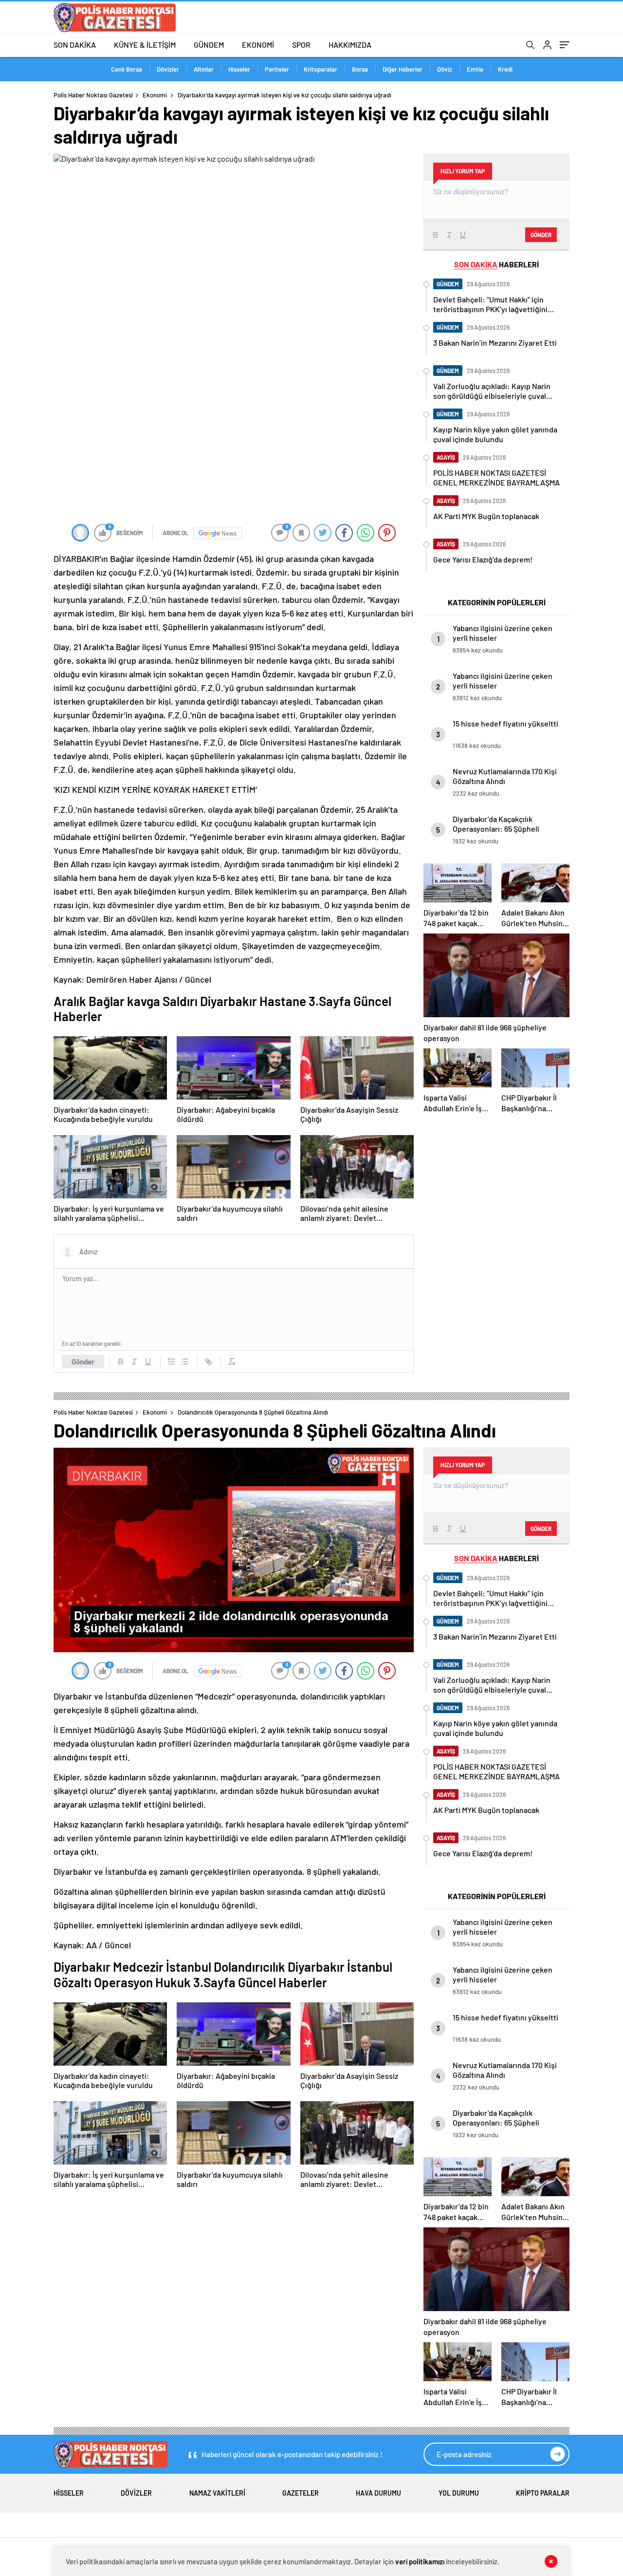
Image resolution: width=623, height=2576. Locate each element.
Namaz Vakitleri (217, 2493)
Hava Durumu (378, 2493)
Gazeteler (301, 2493)
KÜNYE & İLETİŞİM (145, 45)
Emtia (475, 69)
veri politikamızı (420, 2561)
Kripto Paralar (543, 2493)
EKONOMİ (258, 45)
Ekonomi (155, 95)
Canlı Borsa (127, 69)
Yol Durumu (459, 2493)
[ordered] (171, 1362)
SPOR (301, 45)
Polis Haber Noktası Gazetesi (93, 95)
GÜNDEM (209, 45)
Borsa (360, 69)
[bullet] (185, 1362)
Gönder (83, 1362)
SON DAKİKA (75, 45)
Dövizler (168, 69)
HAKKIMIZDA (350, 45)
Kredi (505, 69)
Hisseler (239, 69)
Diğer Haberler (403, 69)
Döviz (445, 69)
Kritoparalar (321, 69)
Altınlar (204, 69)
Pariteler (277, 69)
